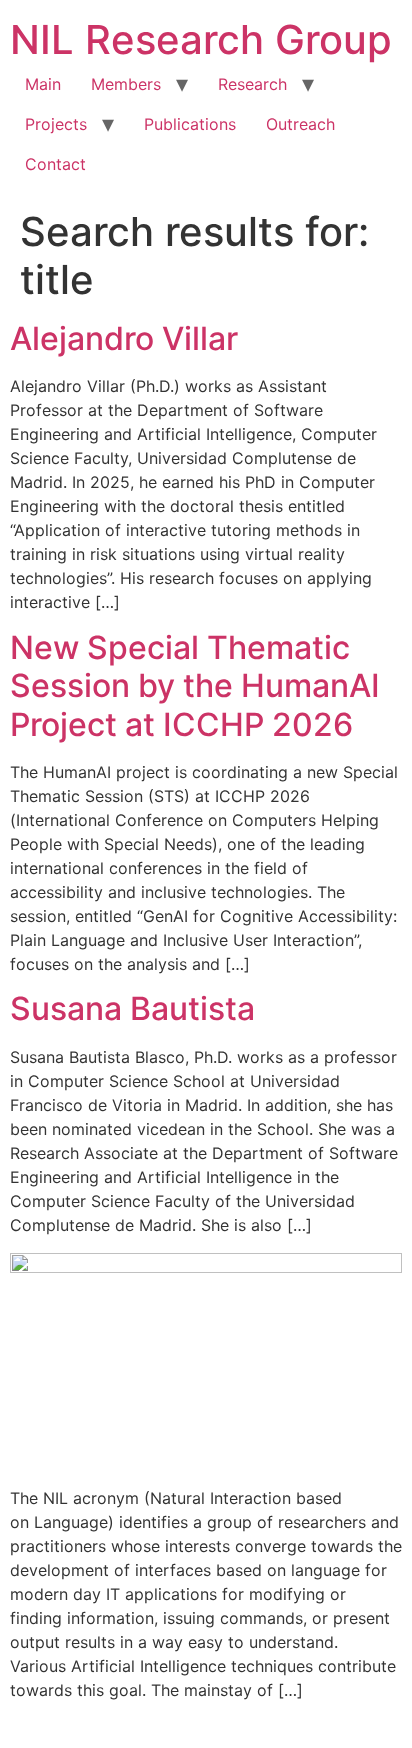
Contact (55, 164)
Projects (56, 124)
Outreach (300, 124)
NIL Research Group (201, 39)
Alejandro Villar (124, 338)
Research (252, 84)
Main (43, 84)
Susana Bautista (132, 1008)
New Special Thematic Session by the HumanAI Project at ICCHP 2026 (195, 686)
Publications (190, 124)
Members (126, 84)
